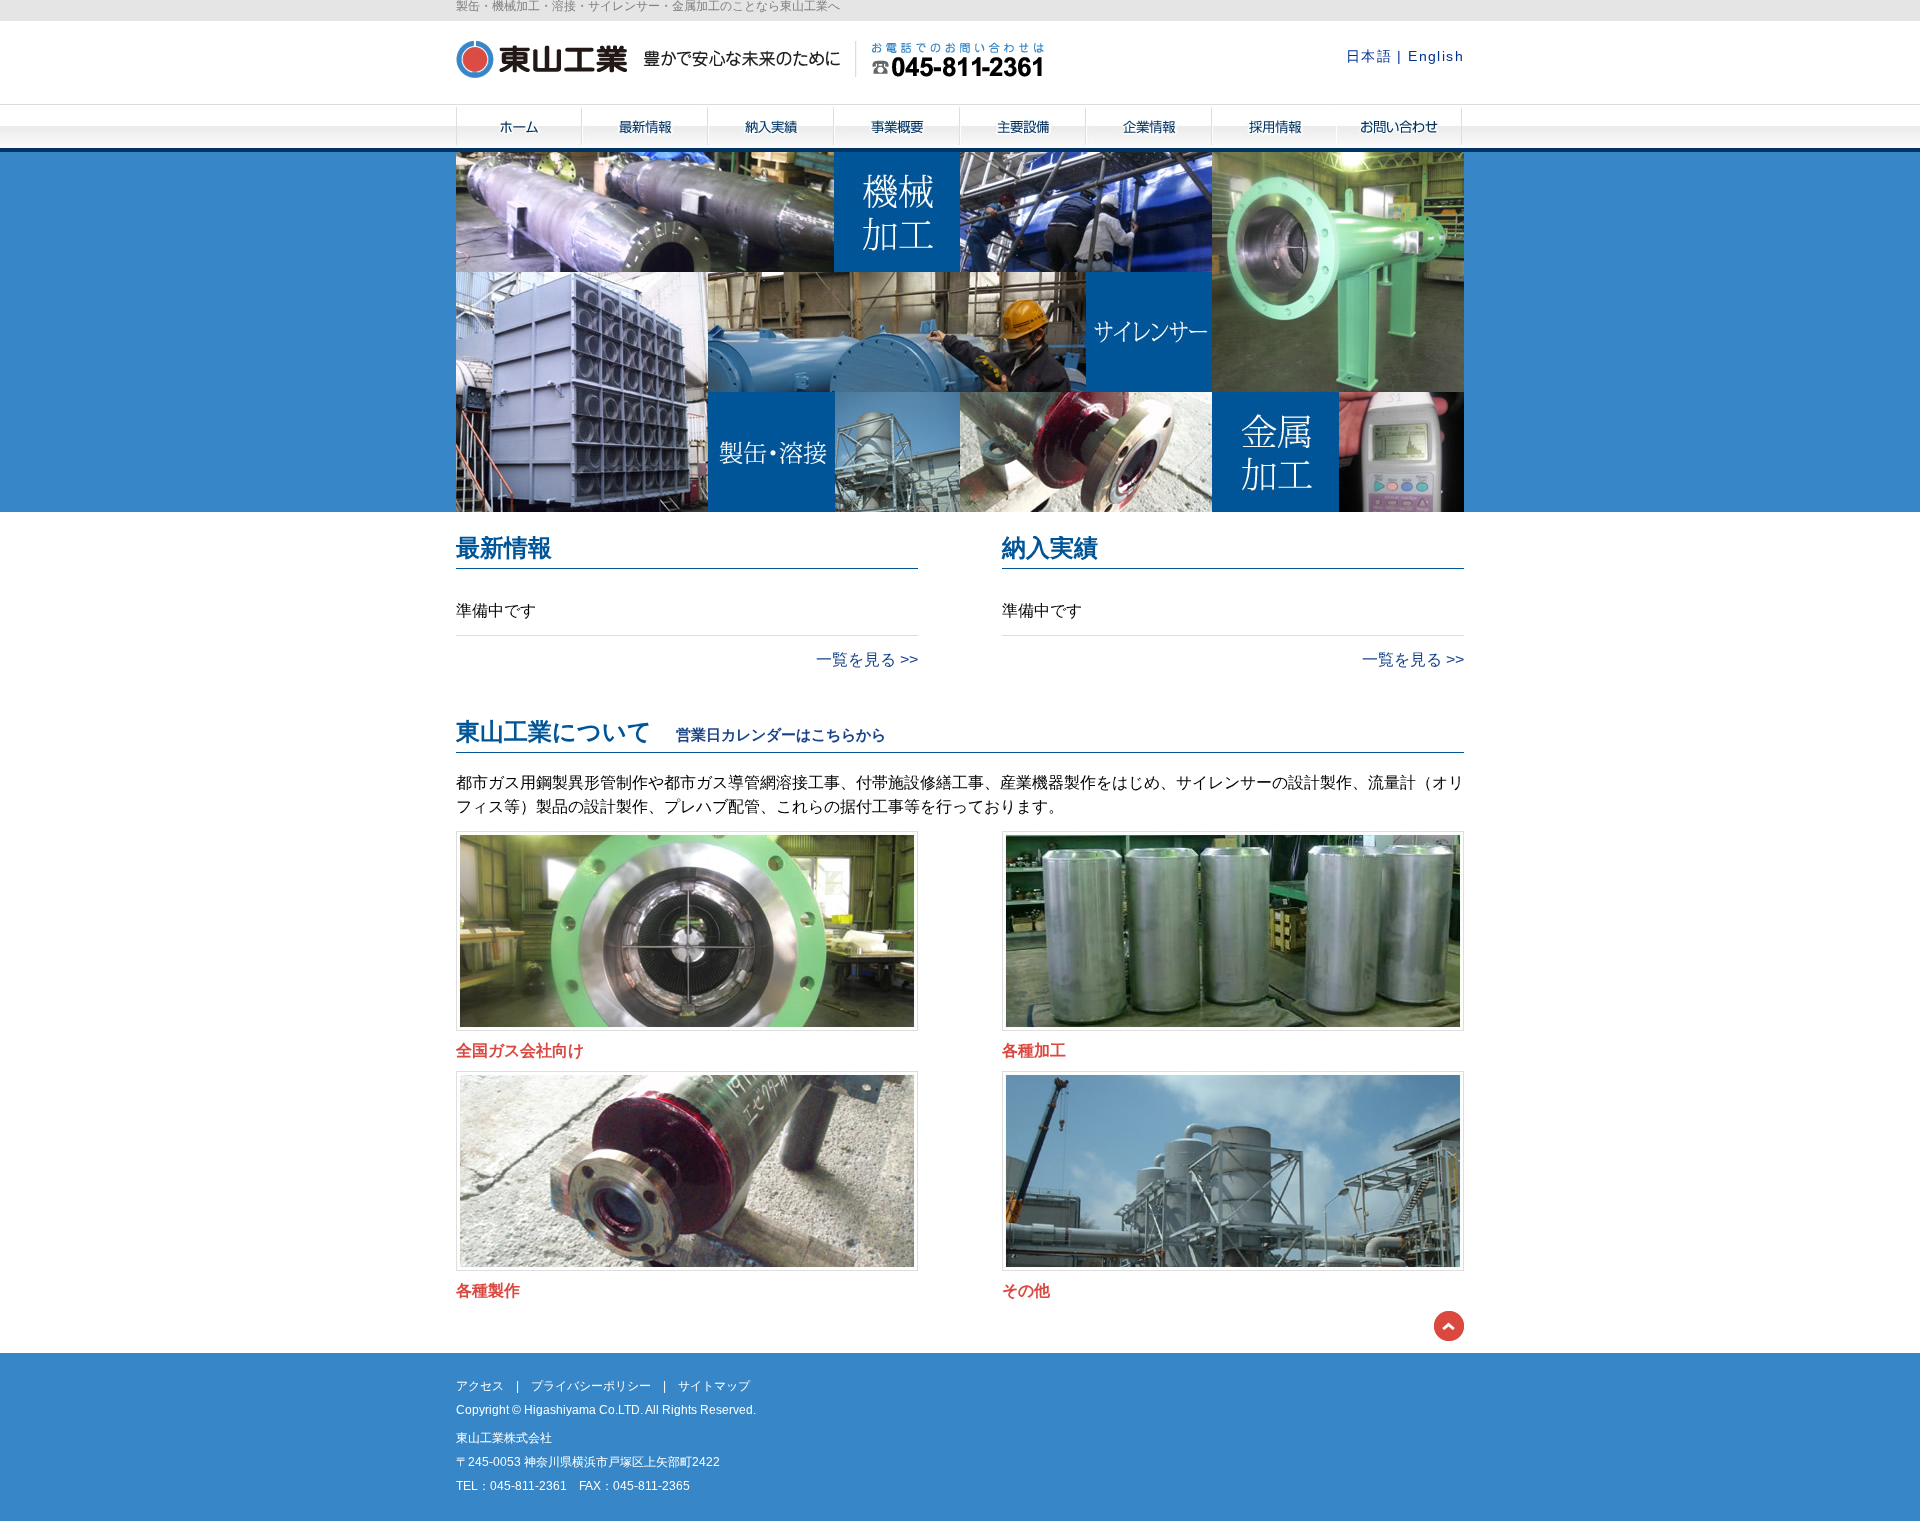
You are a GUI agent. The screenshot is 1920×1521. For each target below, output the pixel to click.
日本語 (1369, 56)
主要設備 (1023, 128)
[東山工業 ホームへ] (750, 58)
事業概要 (897, 128)
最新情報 (645, 128)
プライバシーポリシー (591, 1386)
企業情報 (1149, 128)
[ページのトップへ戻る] (1449, 1324)
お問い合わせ (1399, 128)
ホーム (519, 128)
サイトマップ (714, 1386)
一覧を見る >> (867, 659)
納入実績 (771, 128)
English (1436, 56)
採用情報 (1275, 128)
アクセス (480, 1386)
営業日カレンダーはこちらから (781, 734)
